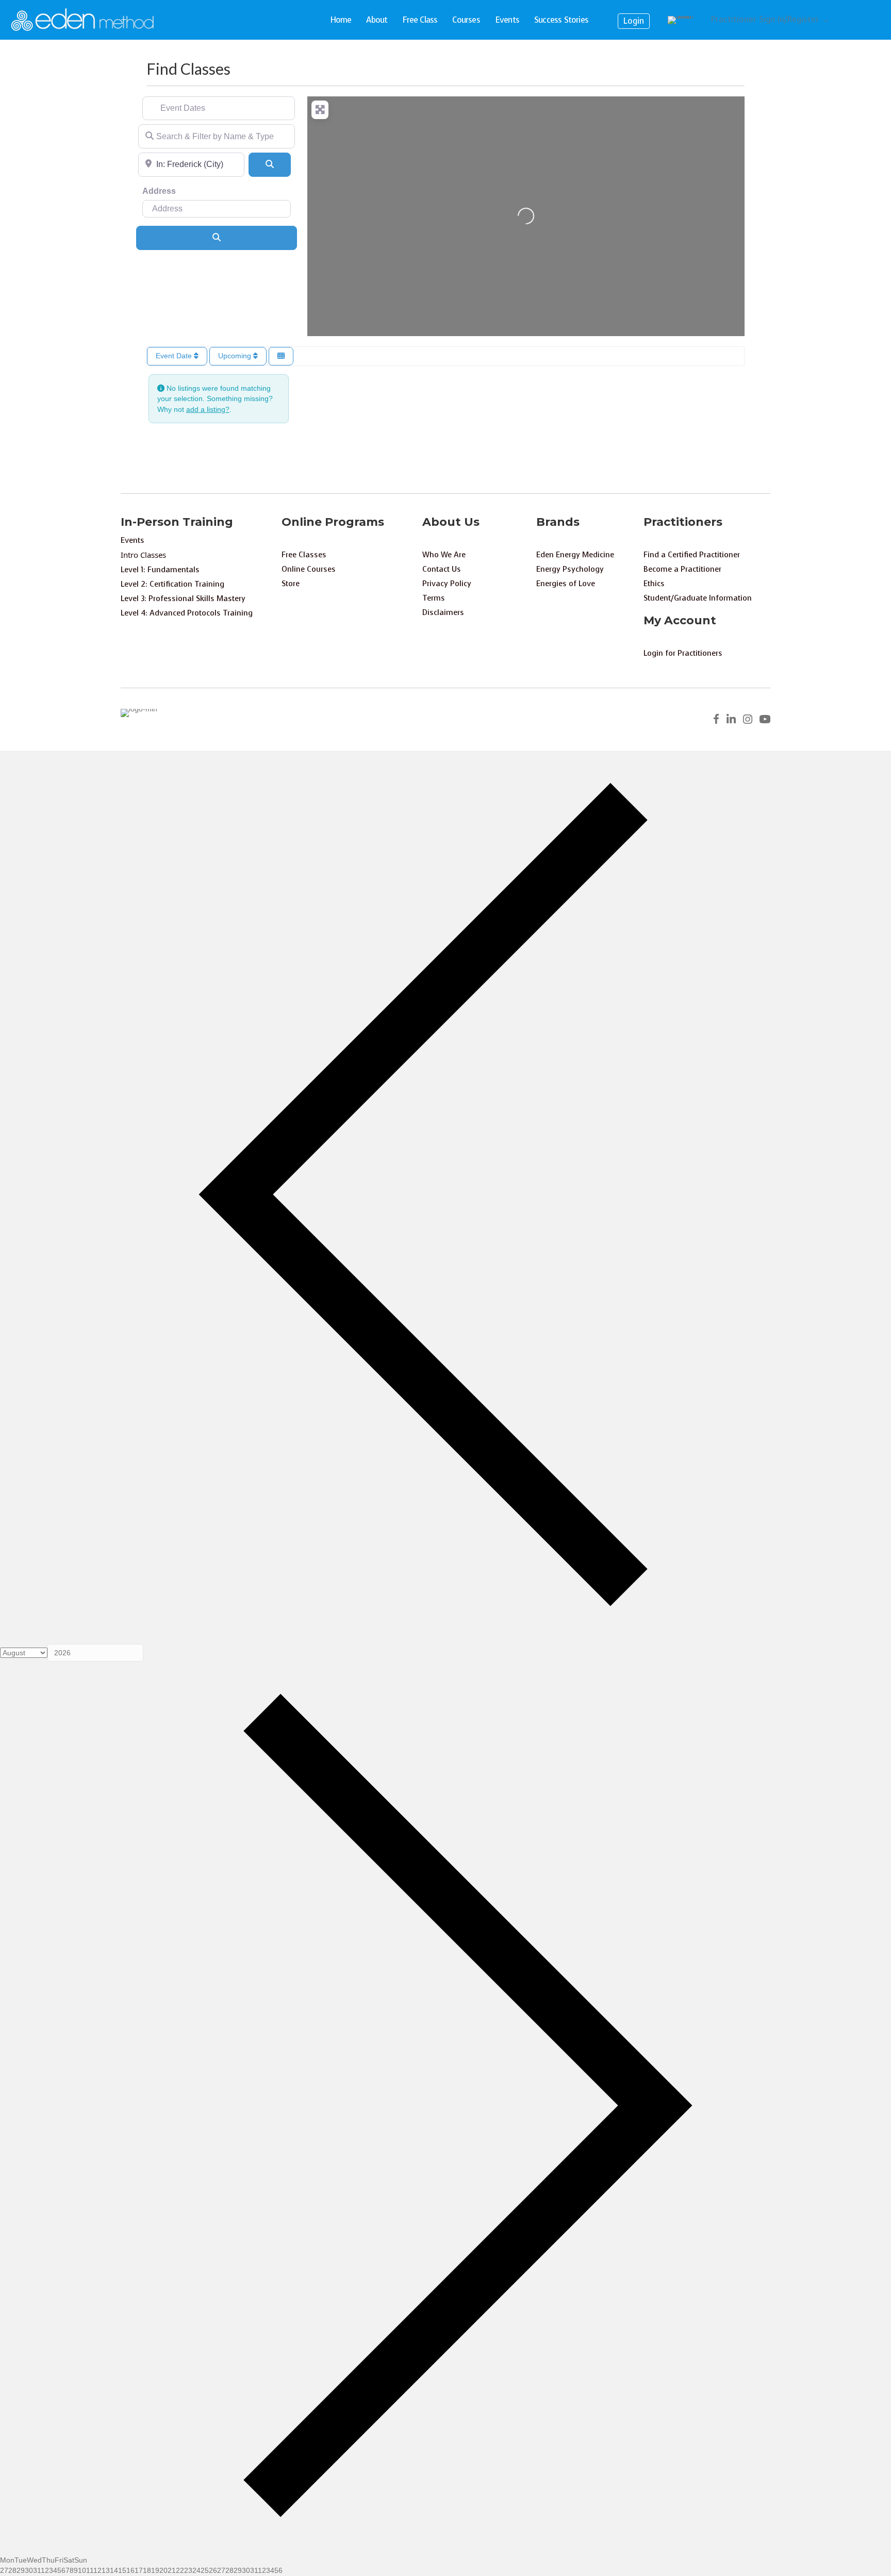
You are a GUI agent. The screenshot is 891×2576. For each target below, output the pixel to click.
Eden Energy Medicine (575, 555)
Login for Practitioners (683, 653)
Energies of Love (566, 584)
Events (507, 20)
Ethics (654, 584)
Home (341, 20)
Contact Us (442, 569)
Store (291, 584)
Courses (466, 20)
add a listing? (208, 409)
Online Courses (309, 569)
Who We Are (444, 555)
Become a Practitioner (682, 569)
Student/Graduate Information (698, 598)
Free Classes (304, 555)
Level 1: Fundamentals (160, 570)
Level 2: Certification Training (172, 584)
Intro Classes (143, 555)
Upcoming (236, 356)
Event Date (175, 356)
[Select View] (281, 356)
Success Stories (561, 20)
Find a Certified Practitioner (692, 555)
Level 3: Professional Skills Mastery (183, 599)
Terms (434, 598)
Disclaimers (443, 612)
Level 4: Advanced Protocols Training (187, 613)
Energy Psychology (570, 569)
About (377, 20)
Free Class (420, 20)
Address (159, 191)
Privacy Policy (447, 584)
